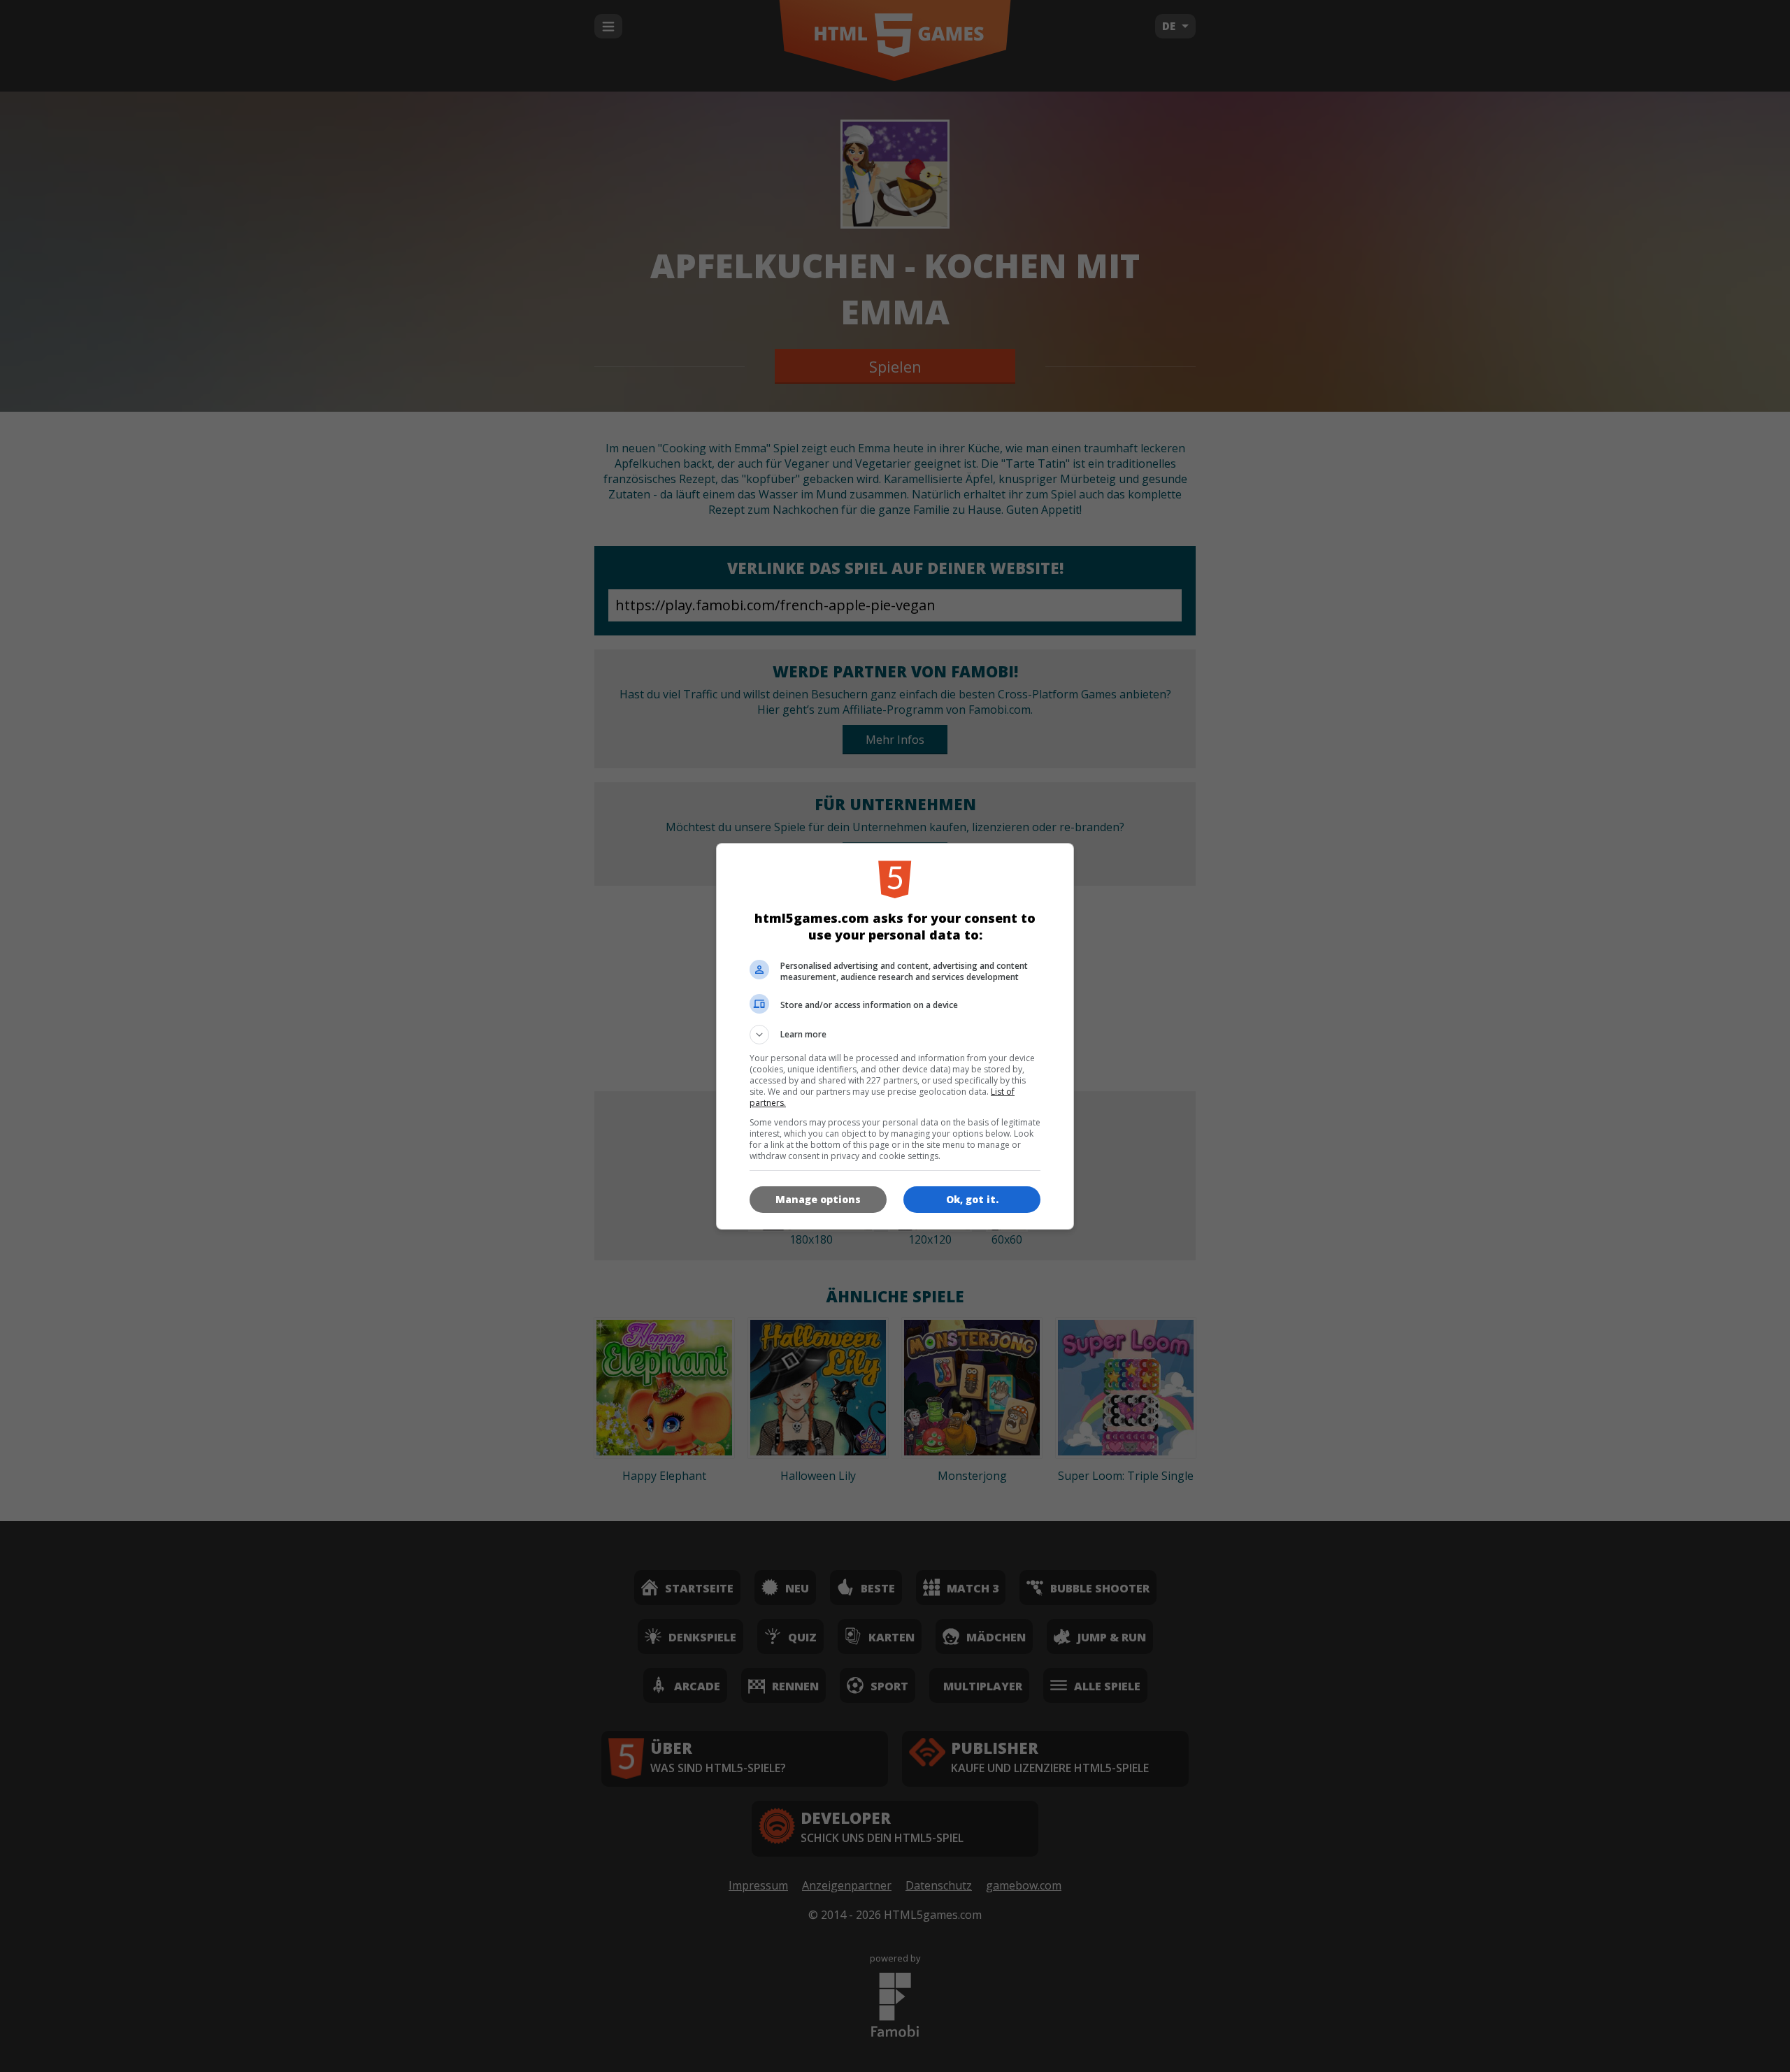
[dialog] (895, 1036)
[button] (895, 1035)
